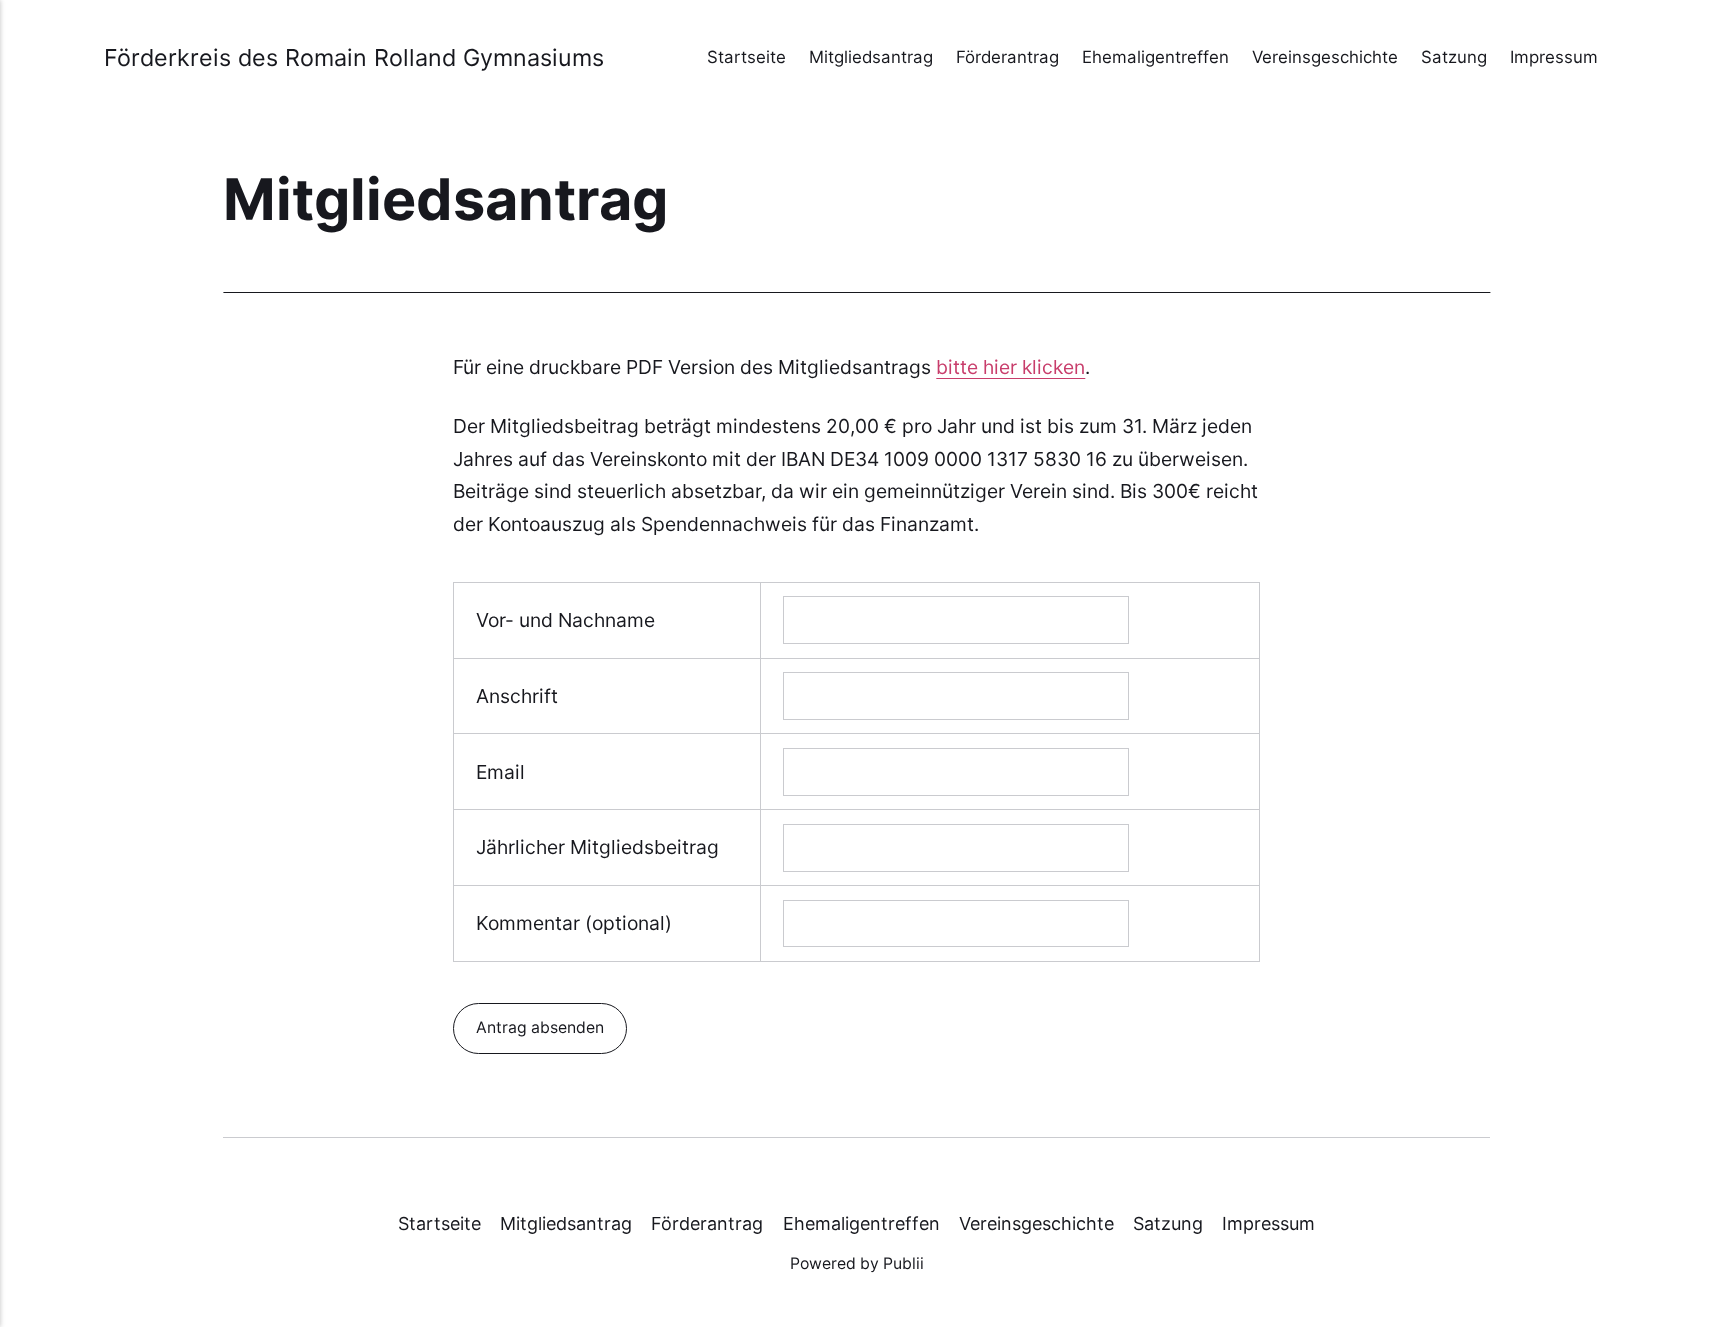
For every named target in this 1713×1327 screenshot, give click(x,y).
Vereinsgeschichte (1325, 57)
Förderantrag (1007, 57)
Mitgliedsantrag (871, 57)
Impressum (1554, 57)
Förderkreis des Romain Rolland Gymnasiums (354, 57)
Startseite (746, 57)
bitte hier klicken (1010, 367)
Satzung (1454, 57)
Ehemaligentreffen (1155, 57)
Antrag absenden (540, 1027)
